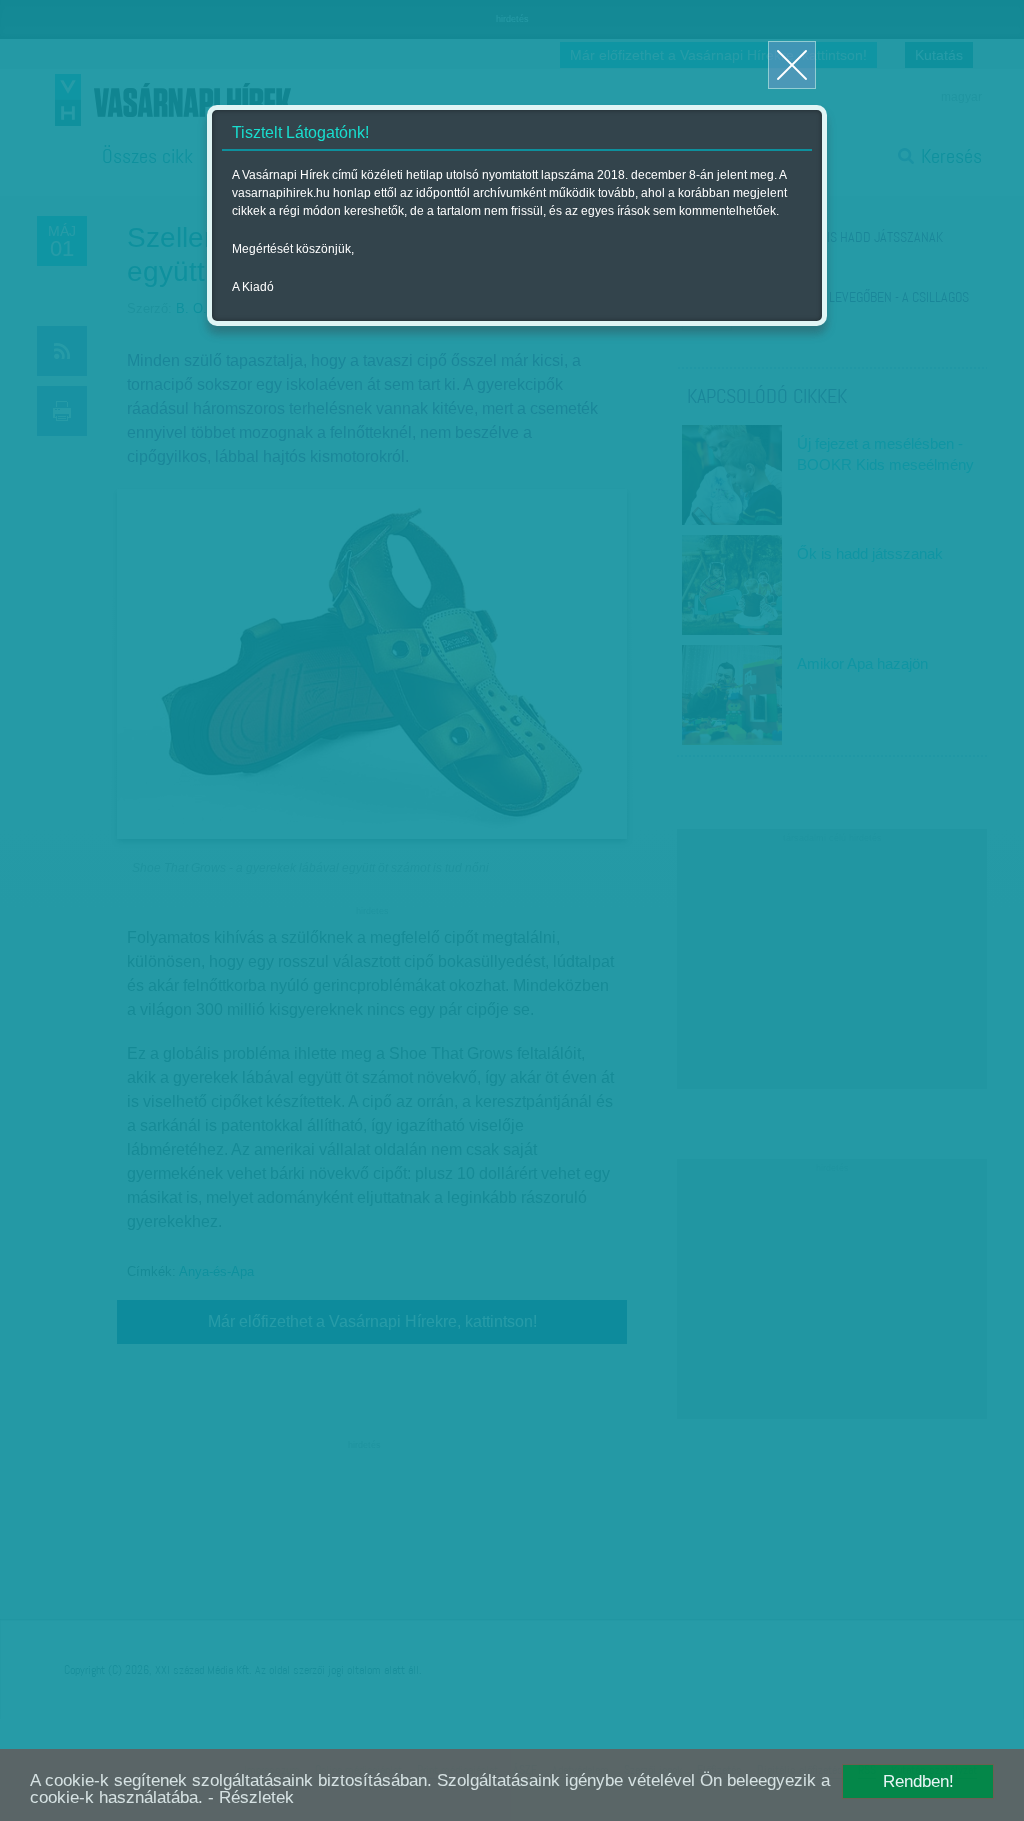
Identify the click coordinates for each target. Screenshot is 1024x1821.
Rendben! (918, 1781)
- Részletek (251, 1797)
